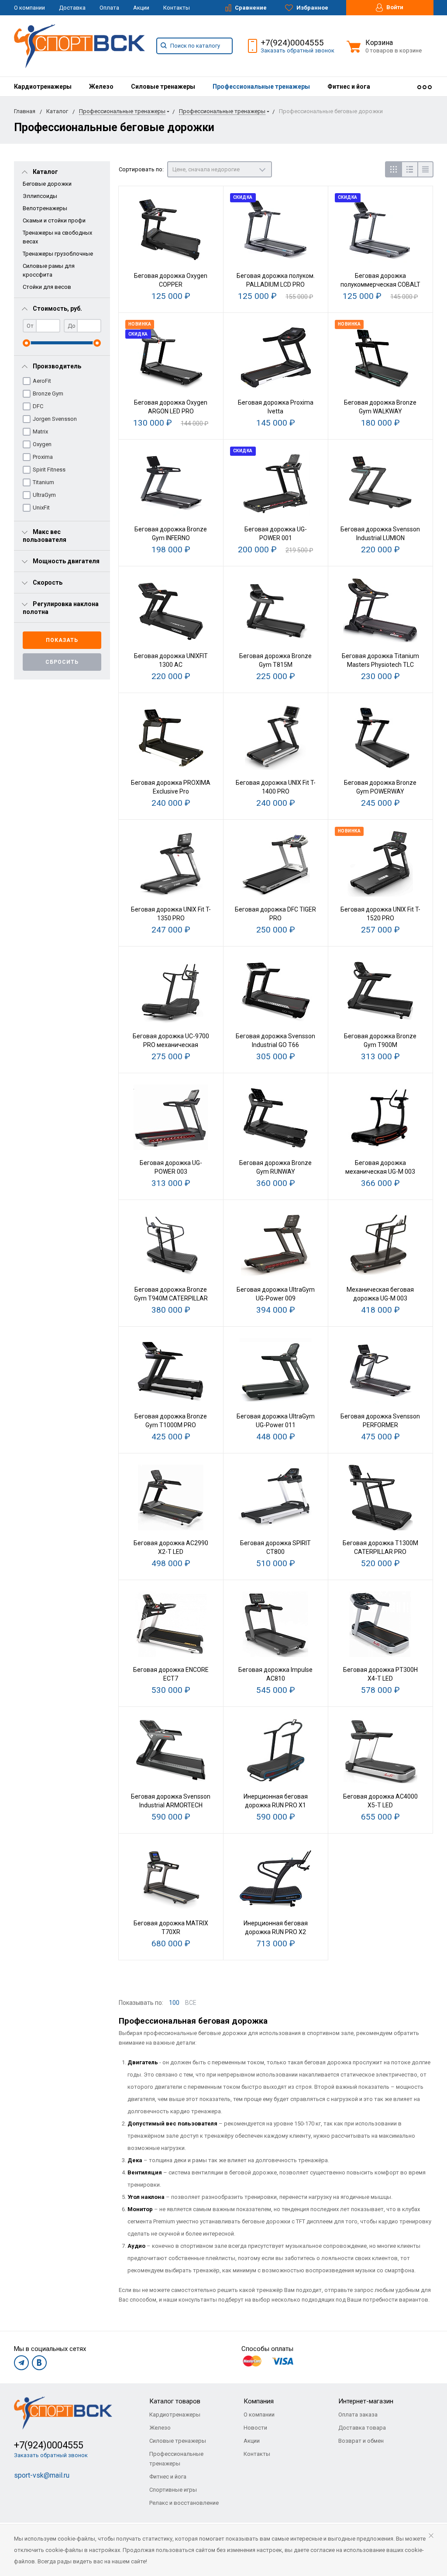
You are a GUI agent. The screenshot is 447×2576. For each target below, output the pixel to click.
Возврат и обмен (361, 2441)
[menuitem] (43, 87)
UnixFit (41, 508)
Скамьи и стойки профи (54, 220)
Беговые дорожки (47, 184)
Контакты (177, 8)
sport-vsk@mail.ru (42, 2475)
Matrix (40, 432)
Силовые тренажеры (163, 87)
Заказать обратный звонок (297, 50)
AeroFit (42, 381)
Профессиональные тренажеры (261, 87)
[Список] (409, 169)
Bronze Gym (48, 394)
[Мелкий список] (425, 169)
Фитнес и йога (349, 87)
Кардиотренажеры (43, 87)
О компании (29, 8)
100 (174, 2003)
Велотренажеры (45, 208)
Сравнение (250, 8)
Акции (141, 8)
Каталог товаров (175, 2401)
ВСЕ (191, 2003)
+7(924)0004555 (292, 43)
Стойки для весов (47, 287)
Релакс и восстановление (184, 2503)
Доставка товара (362, 2428)
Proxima (43, 457)
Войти (394, 7)
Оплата (109, 8)
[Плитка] (393, 169)
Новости (255, 2428)
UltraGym (44, 495)
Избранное (312, 8)
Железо (101, 87)
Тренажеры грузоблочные (58, 254)
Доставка (72, 8)
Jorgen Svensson (55, 419)
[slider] (26, 343)
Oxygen (42, 444)
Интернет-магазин (366, 2401)
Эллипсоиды (40, 196)
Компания (259, 2401)
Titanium (43, 482)
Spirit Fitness (49, 470)
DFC (38, 406)
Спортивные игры (173, 2490)
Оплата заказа (358, 2415)
